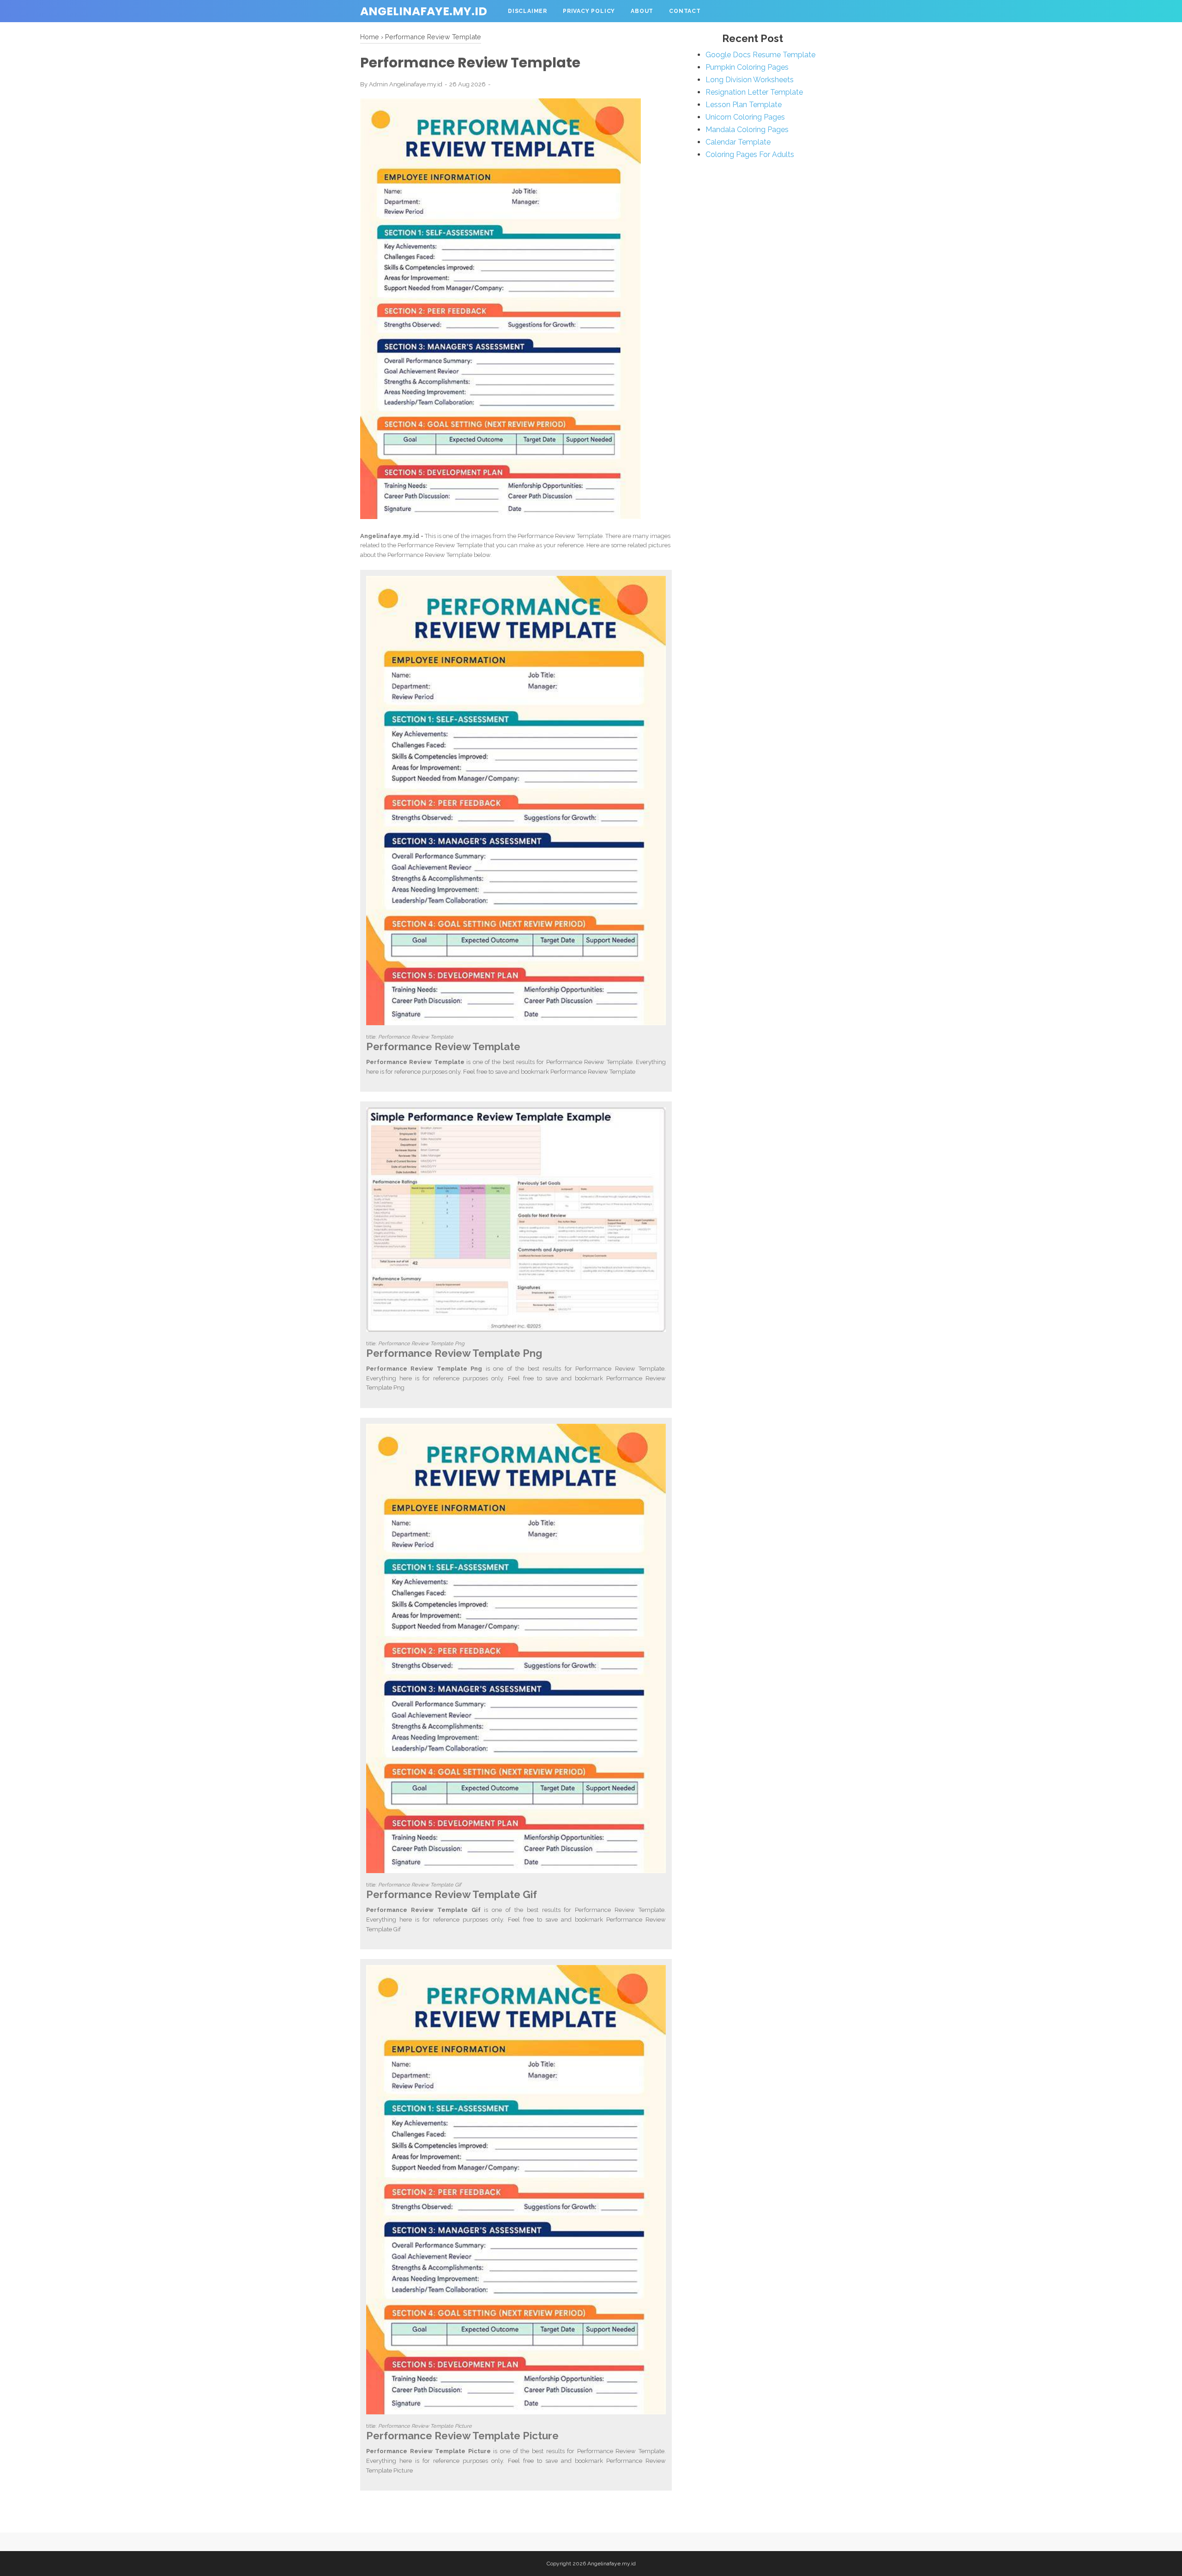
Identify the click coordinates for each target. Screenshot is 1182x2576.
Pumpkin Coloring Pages (747, 67)
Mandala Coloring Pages (747, 130)
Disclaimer (528, 11)
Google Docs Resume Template (760, 55)
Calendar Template (738, 142)
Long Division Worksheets (750, 80)
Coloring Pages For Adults (750, 154)
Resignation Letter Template (754, 92)
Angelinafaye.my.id (424, 11)
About (642, 11)
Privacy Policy (589, 11)
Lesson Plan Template (744, 105)
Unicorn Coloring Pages (745, 117)
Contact (685, 11)
